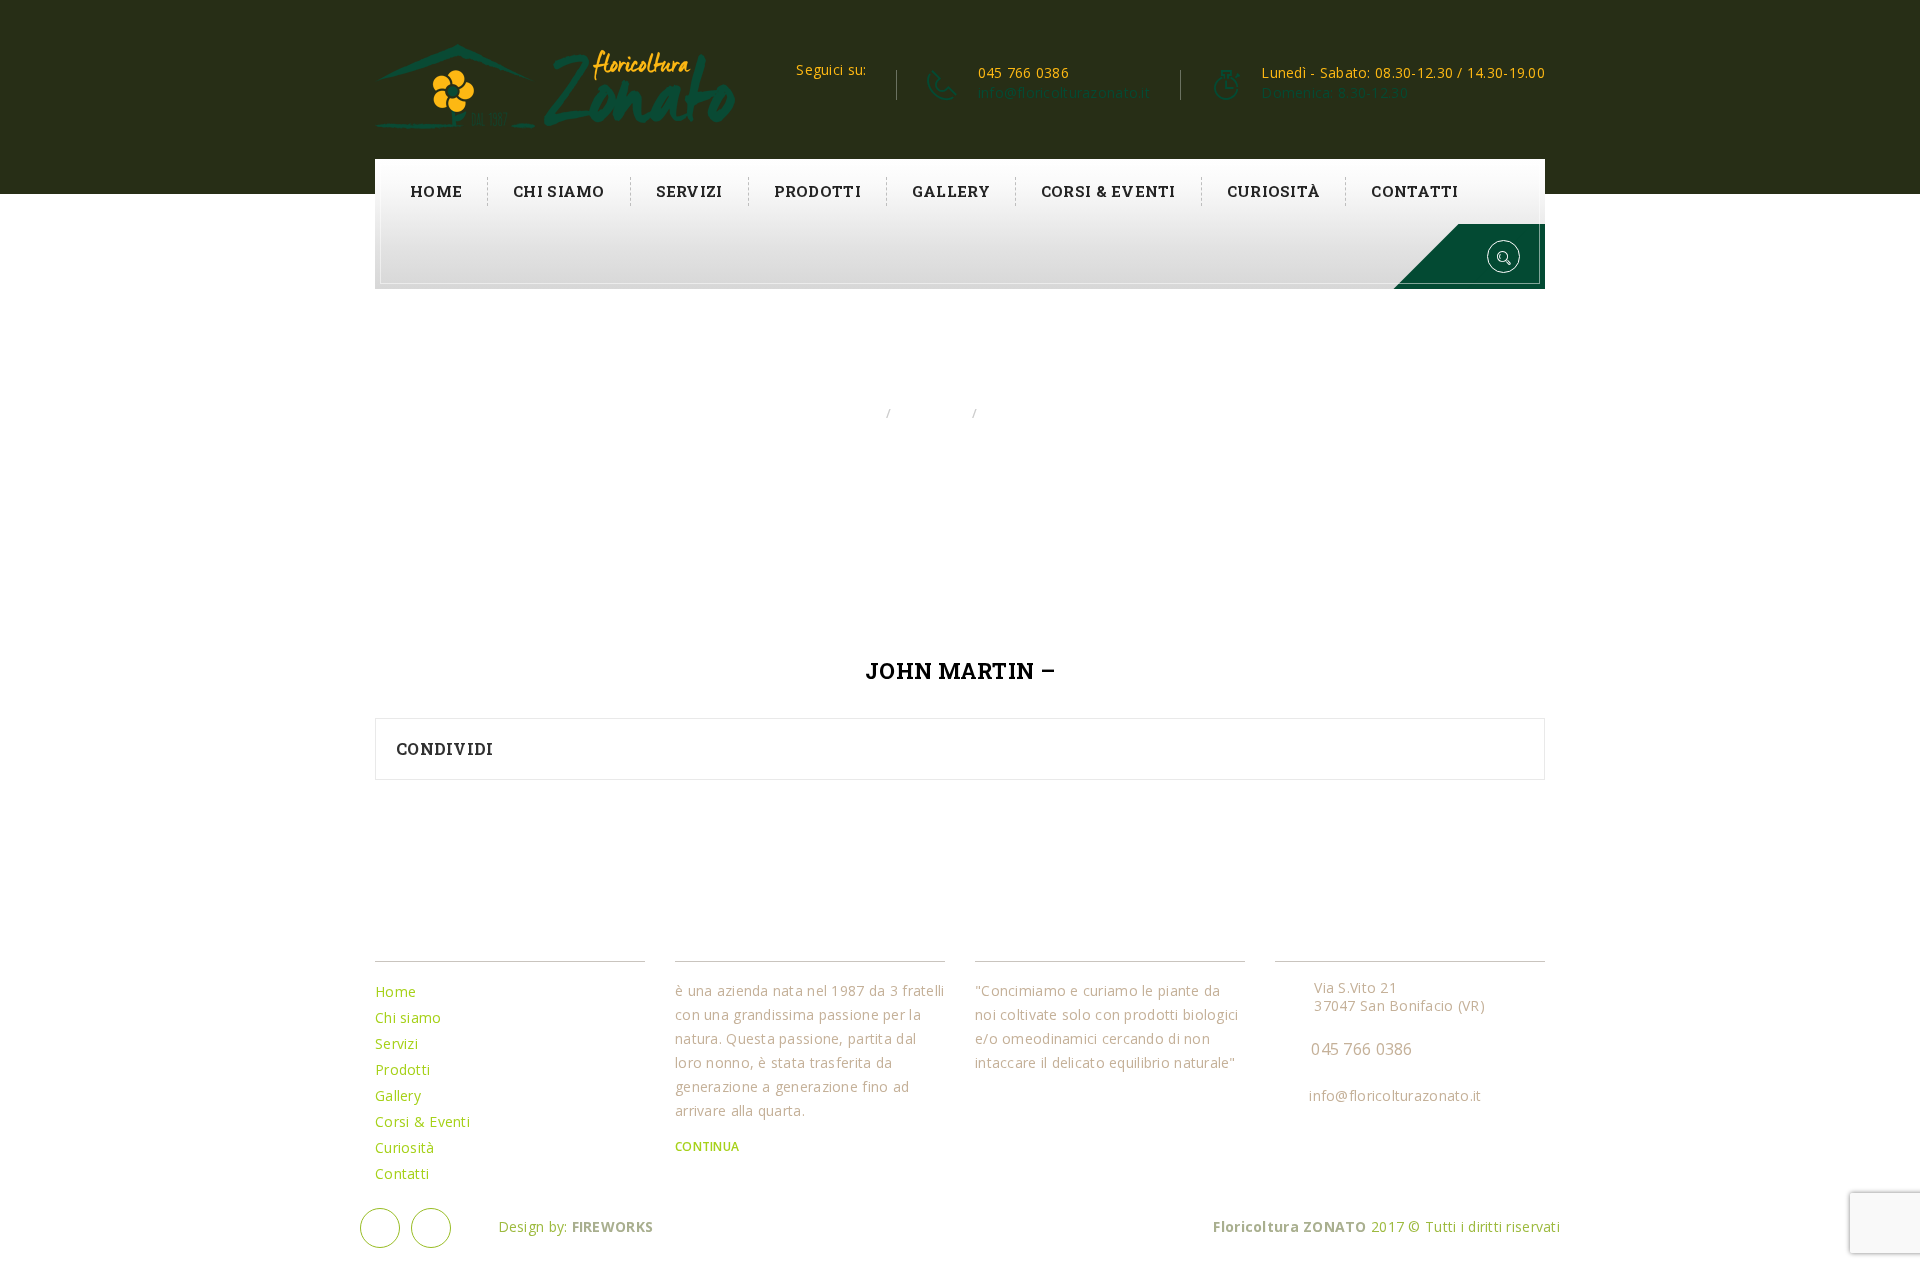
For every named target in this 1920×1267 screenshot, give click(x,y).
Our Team (930, 413)
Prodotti (817, 191)
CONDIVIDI (445, 748)
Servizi (689, 191)
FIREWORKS (613, 1226)
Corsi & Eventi (1108, 191)
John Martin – (960, 671)
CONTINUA (709, 1146)
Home (436, 191)
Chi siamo (559, 191)
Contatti (1414, 191)
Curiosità (1274, 191)
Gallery (951, 191)
